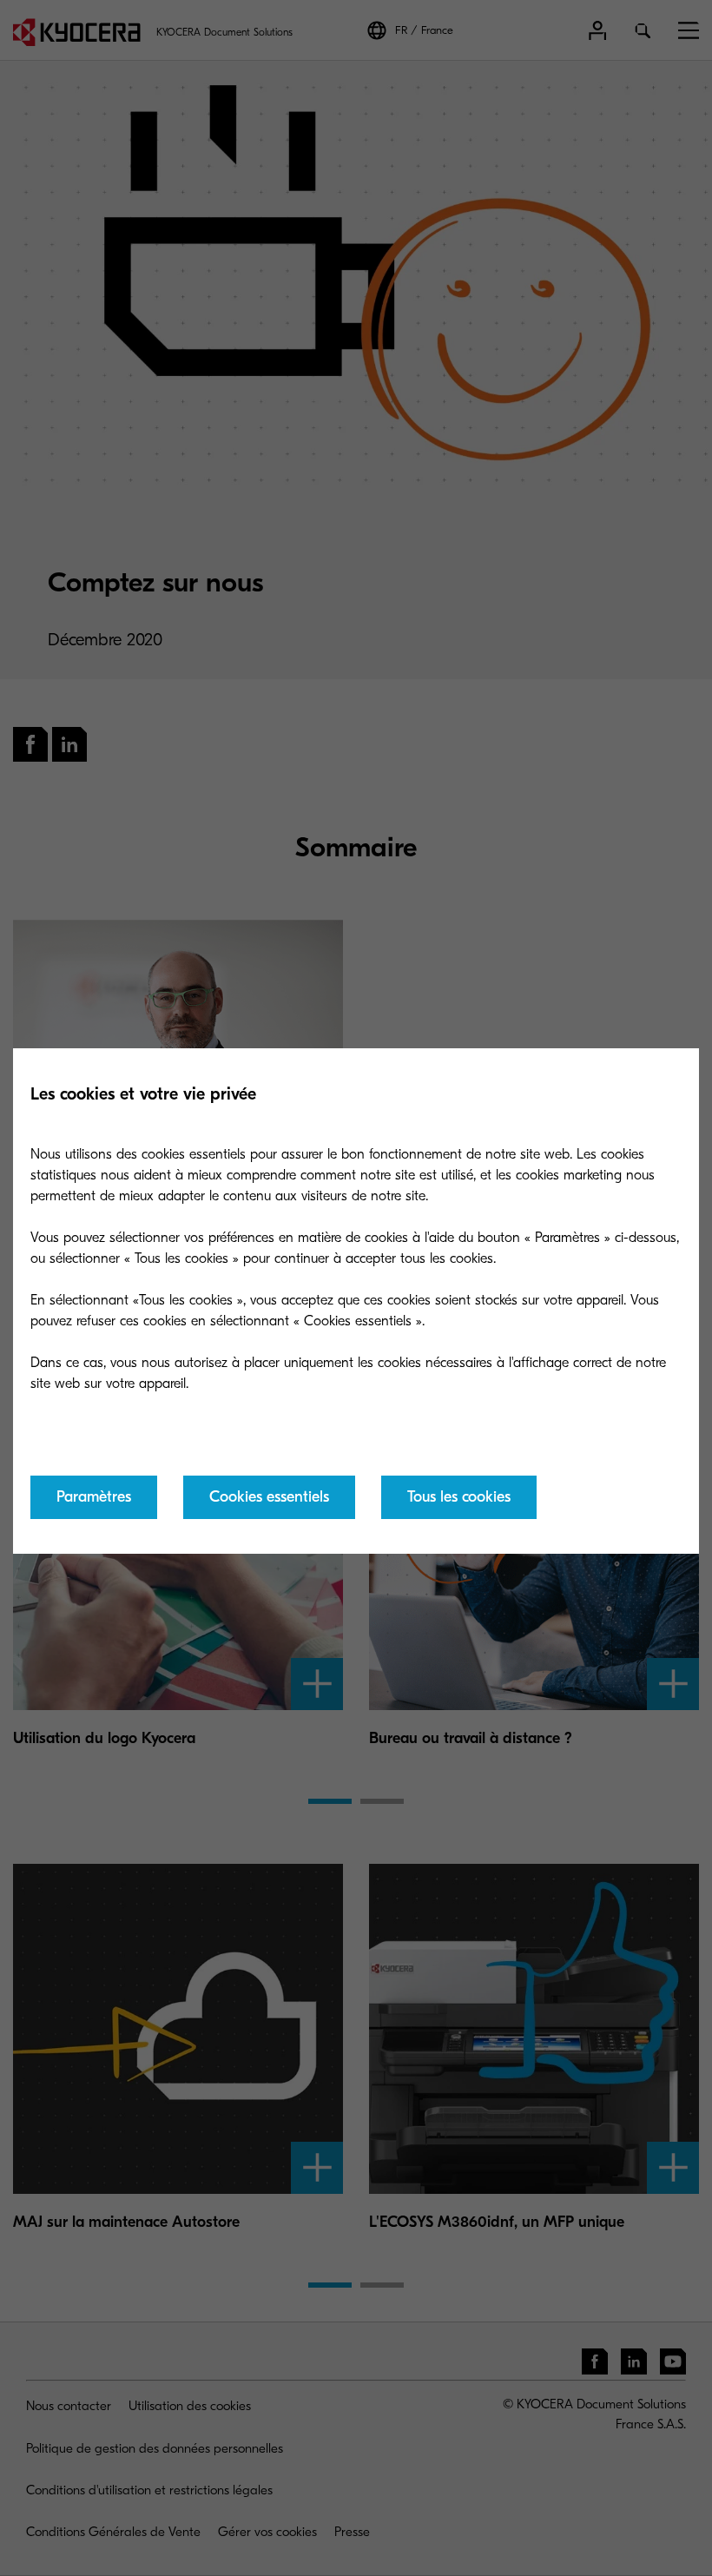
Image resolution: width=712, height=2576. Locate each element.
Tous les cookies (459, 1497)
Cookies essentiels (269, 1497)
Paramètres (94, 1497)
